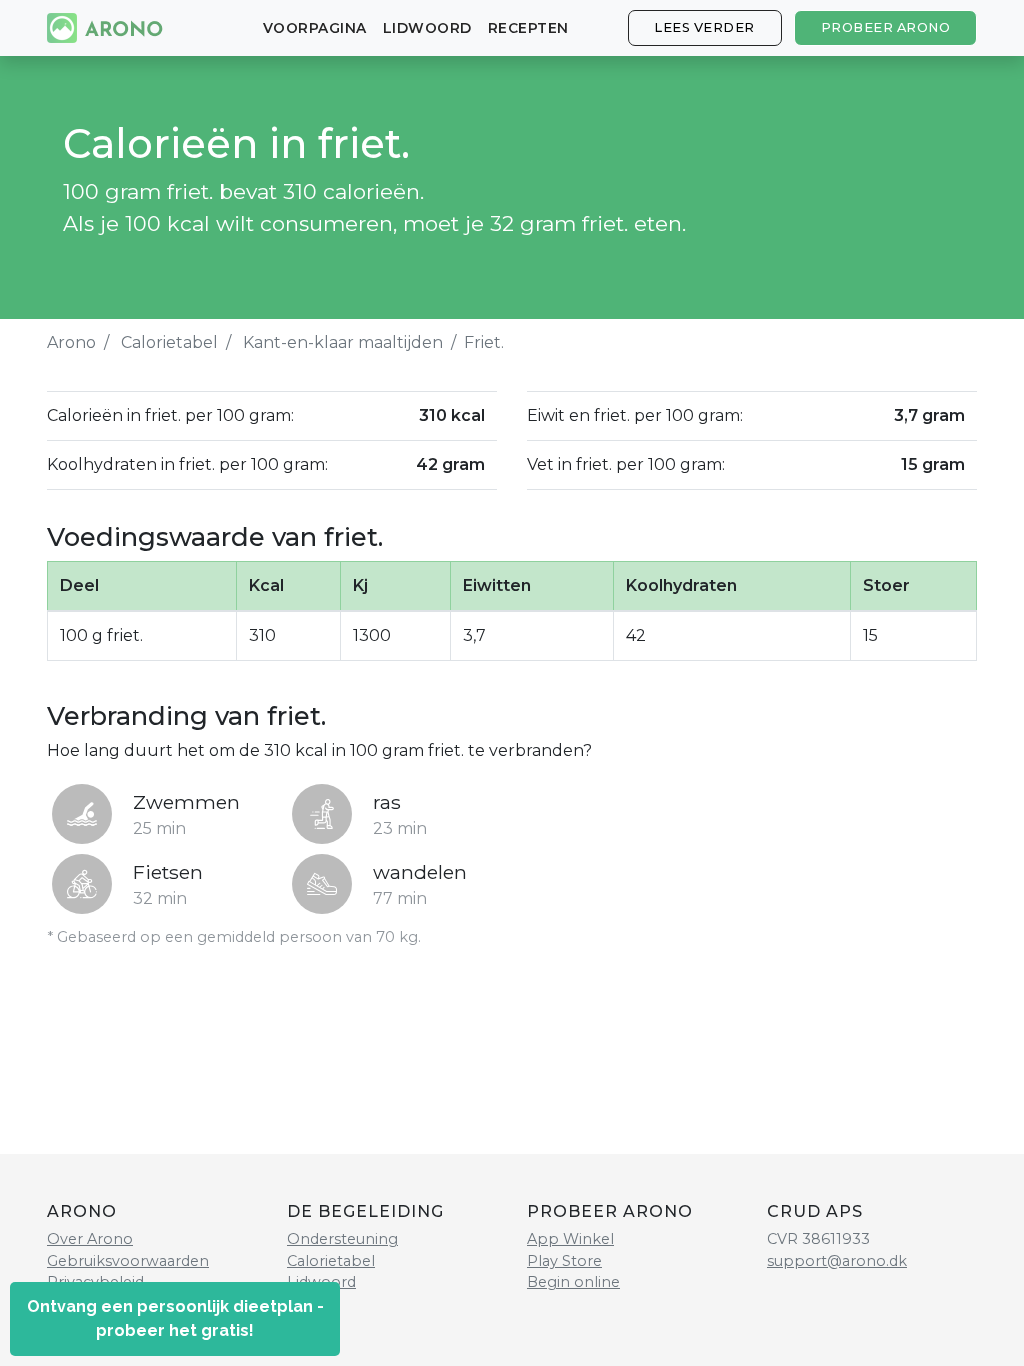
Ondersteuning (342, 1239)
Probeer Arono (886, 27)
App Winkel (570, 1239)
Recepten (528, 28)
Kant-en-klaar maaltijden (343, 342)
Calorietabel (169, 342)
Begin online (573, 1282)
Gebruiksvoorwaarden (128, 1261)
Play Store (564, 1261)
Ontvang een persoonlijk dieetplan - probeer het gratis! (175, 1318)
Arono (71, 342)
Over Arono (90, 1239)
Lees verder (704, 27)
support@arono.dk (837, 1261)
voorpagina (315, 28)
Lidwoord (427, 28)
